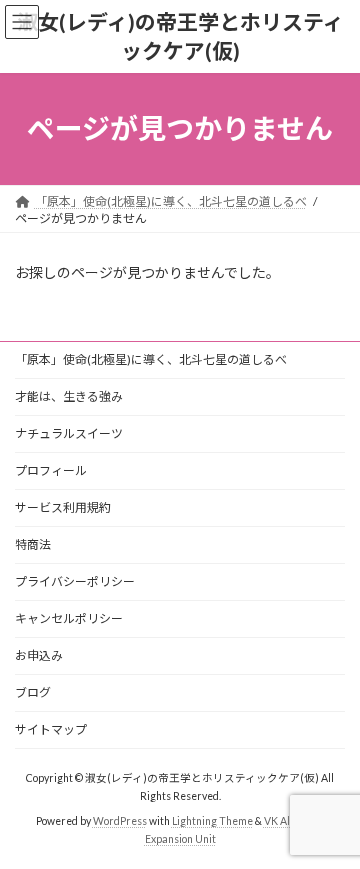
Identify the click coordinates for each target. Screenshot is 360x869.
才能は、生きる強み (69, 396)
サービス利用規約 (63, 507)
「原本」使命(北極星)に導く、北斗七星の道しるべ (151, 359)
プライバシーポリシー (75, 581)
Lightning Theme (212, 820)
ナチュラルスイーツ (69, 433)
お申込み (39, 655)
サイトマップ (51, 729)
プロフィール (51, 470)
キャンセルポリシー (69, 618)
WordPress (120, 820)
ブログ (33, 692)
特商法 (33, 544)
